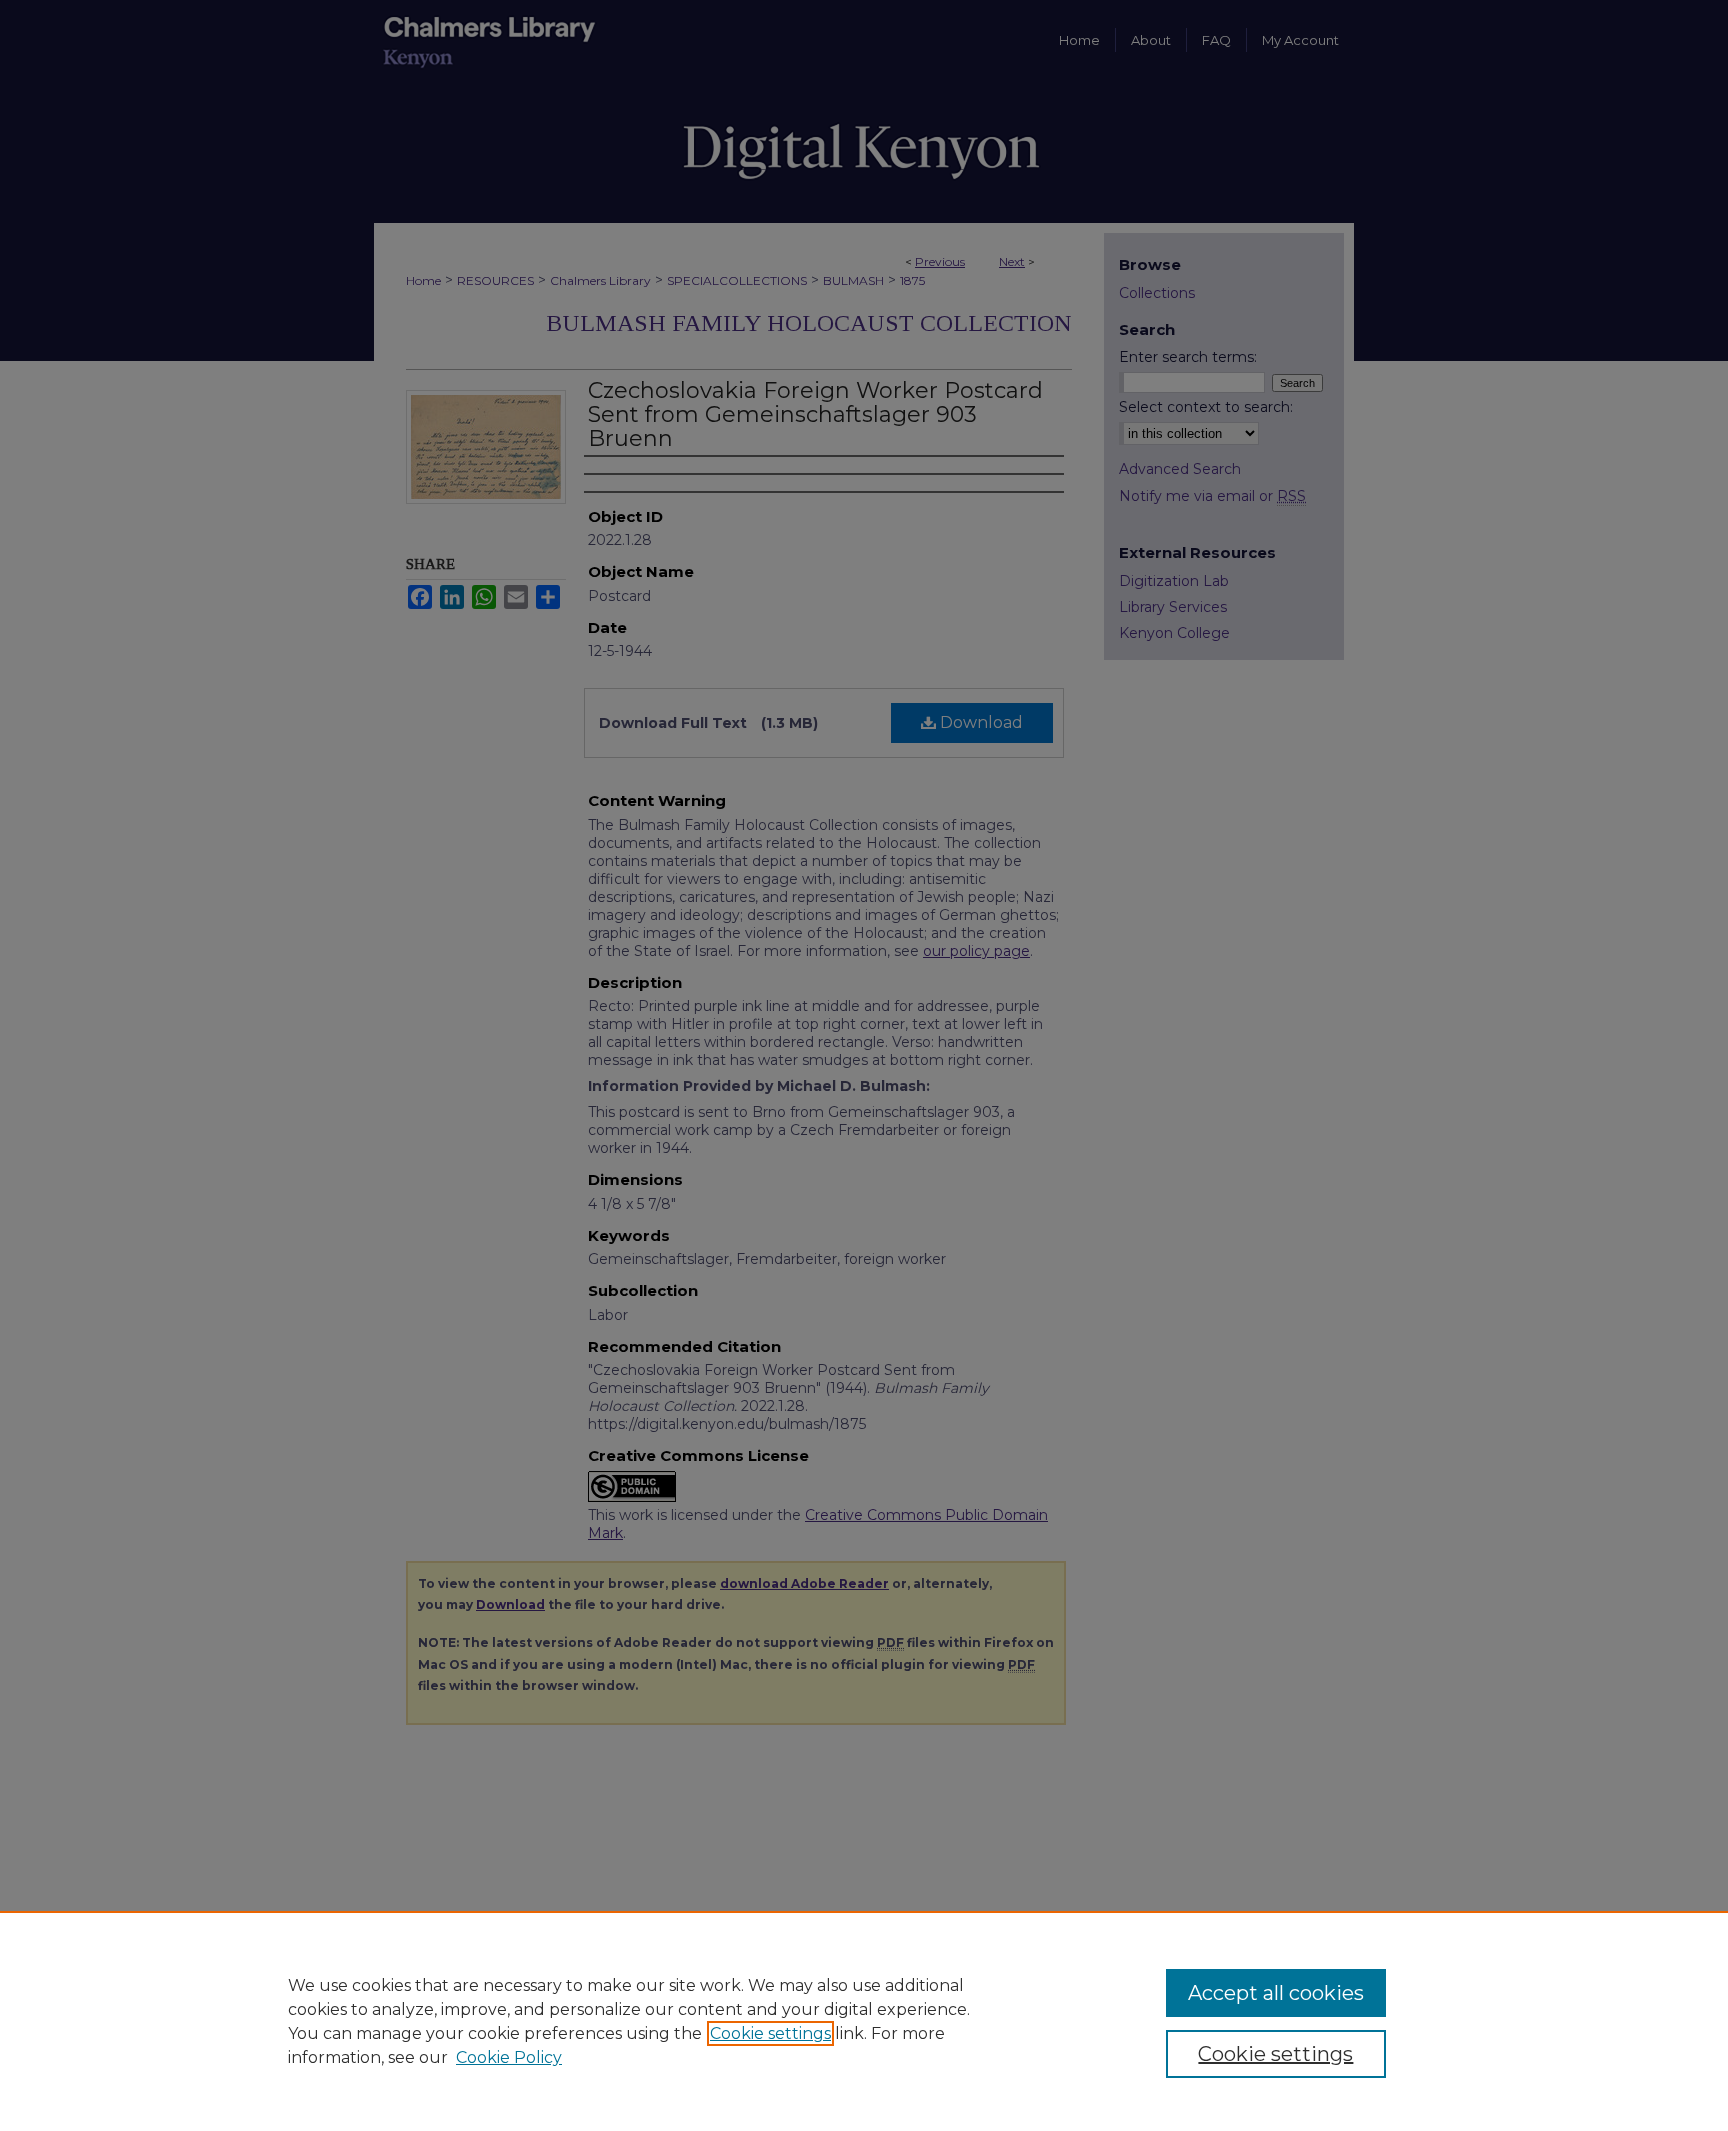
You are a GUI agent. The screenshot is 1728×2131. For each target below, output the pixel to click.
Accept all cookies (1276, 1993)
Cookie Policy (509, 2057)
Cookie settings (770, 2033)
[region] (864, 2021)
